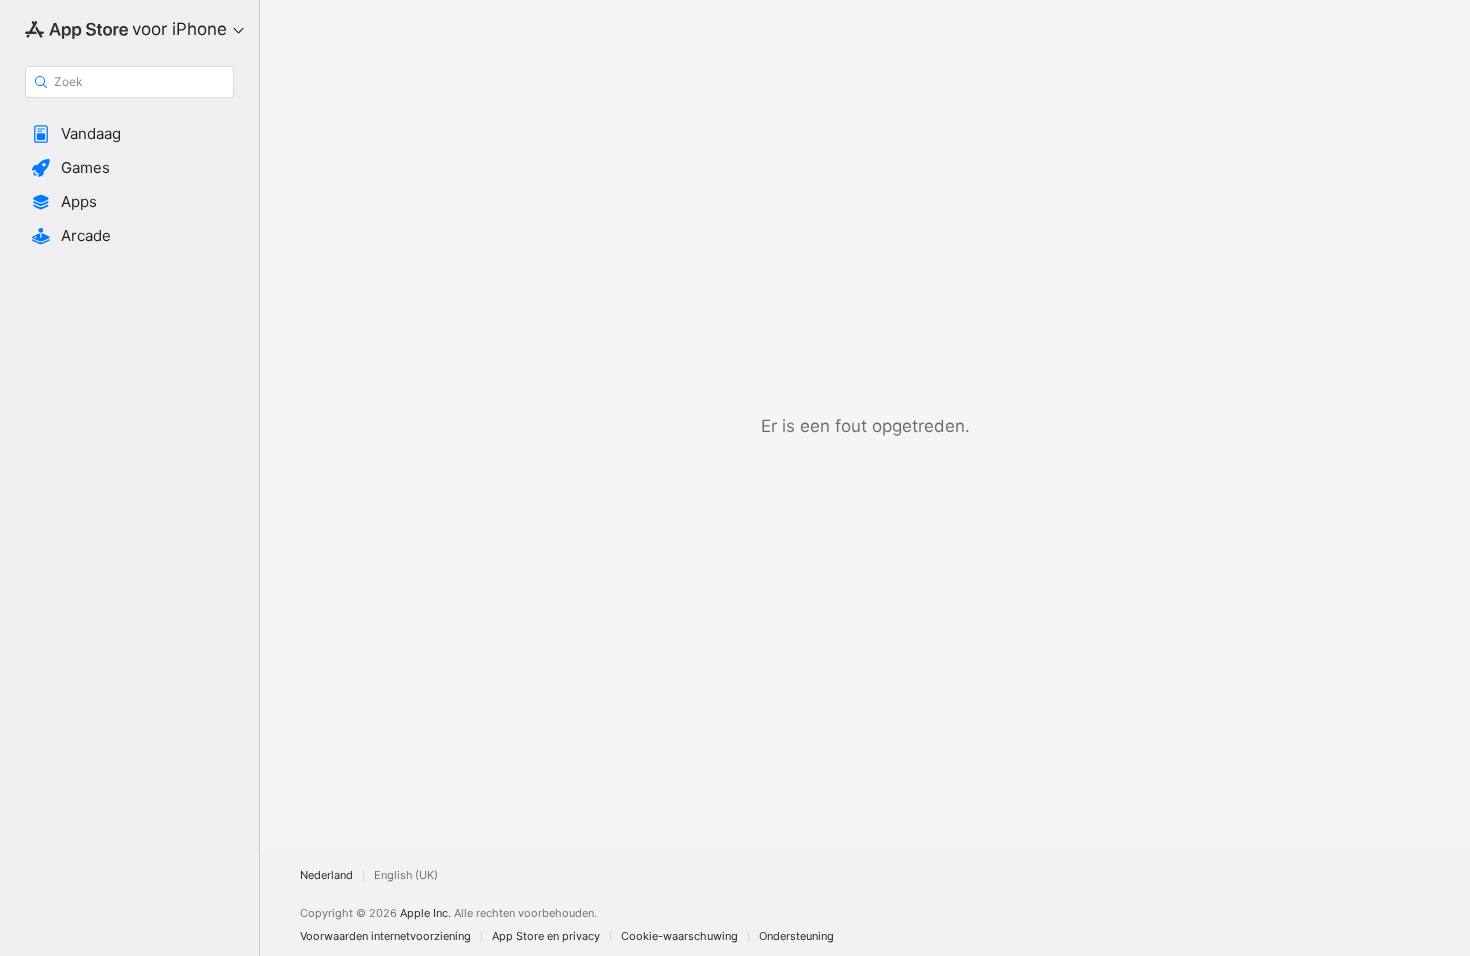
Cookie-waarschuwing (679, 936)
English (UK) (406, 875)
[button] (129, 134)
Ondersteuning (796, 936)
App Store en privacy (546, 936)
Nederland (326, 875)
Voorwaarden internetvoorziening (385, 936)
